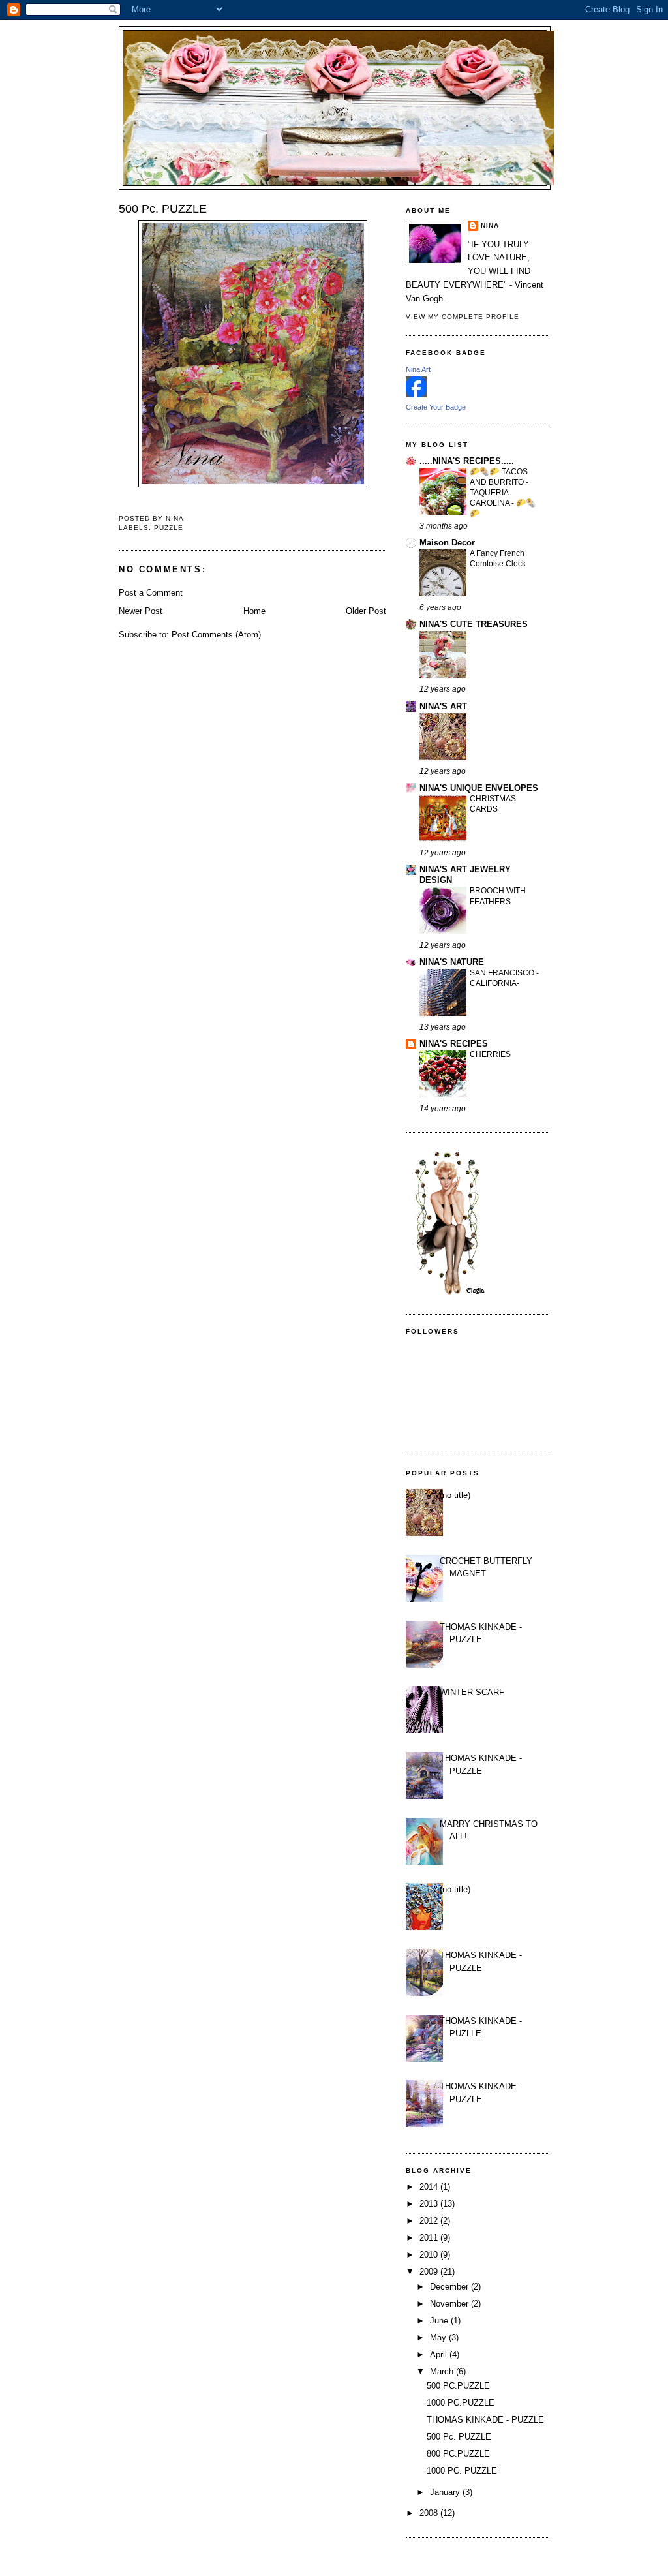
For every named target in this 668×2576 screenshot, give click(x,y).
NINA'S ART (443, 706)
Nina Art (418, 369)
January (446, 2492)
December (450, 2287)
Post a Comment (151, 593)
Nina (490, 225)
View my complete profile (463, 317)
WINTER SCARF (472, 1692)
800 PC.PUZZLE (458, 2454)
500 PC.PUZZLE (458, 2386)
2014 (430, 2187)
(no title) (455, 1495)
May (439, 2338)
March (443, 2371)
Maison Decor (447, 543)
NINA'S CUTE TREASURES (474, 624)
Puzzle (169, 528)
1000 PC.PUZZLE (461, 2403)
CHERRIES (490, 1054)
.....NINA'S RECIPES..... (467, 461)
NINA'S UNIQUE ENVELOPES (479, 788)
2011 (430, 2238)
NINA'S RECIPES (454, 1044)
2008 (430, 2513)
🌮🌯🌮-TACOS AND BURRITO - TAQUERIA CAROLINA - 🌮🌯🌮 (503, 493)
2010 (430, 2255)
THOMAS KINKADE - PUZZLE (485, 2420)
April (440, 2354)
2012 (430, 2221)
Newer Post (141, 611)
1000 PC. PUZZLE (462, 2471)
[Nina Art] (416, 394)
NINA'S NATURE (452, 962)
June (440, 2321)
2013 (430, 2204)
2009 (430, 2272)
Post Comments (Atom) (216, 635)
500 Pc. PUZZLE (459, 2437)
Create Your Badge (436, 407)
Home (254, 611)
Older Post (366, 611)
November (450, 2304)
